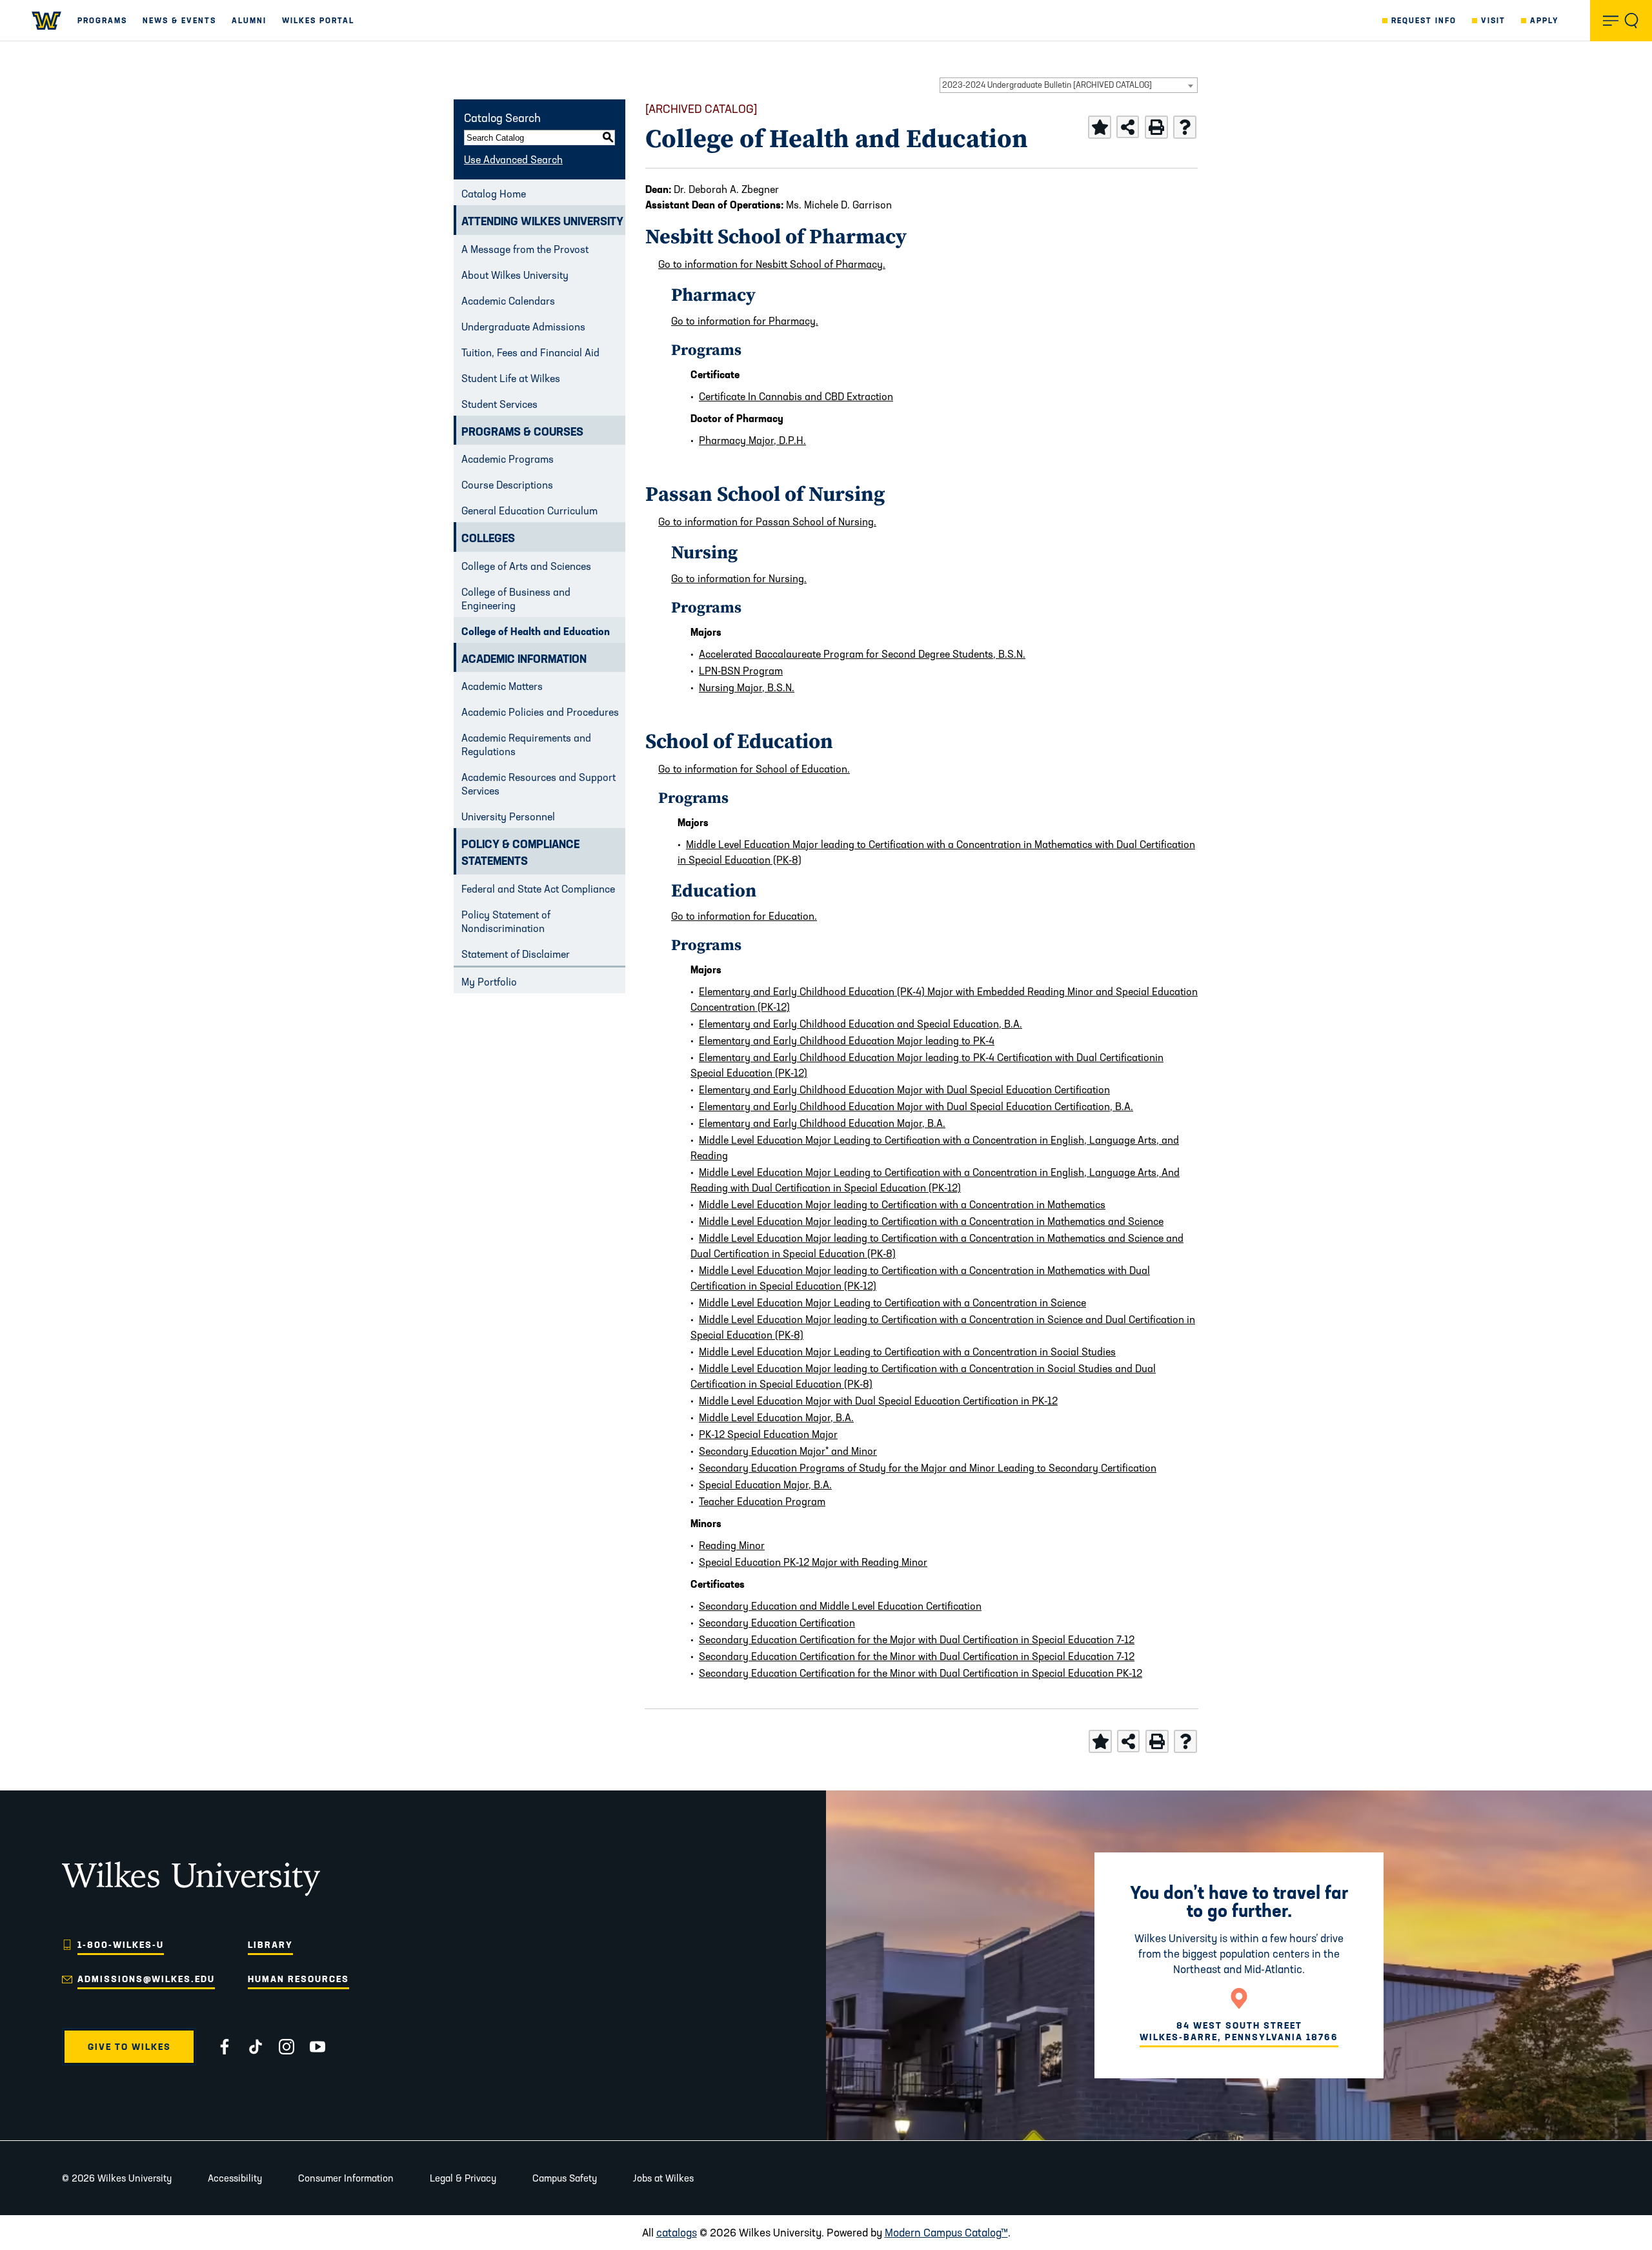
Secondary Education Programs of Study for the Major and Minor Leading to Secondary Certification (928, 1468)
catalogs (677, 2232)
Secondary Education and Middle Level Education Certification (840, 1606)
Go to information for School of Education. (754, 769)
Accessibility (235, 2178)
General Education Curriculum (529, 511)
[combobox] (1069, 85)
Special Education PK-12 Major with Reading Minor (813, 1562)
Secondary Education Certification (777, 1623)
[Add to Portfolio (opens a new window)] (1100, 127)
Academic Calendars (508, 301)
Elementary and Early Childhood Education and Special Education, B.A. (861, 1024)
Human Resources (298, 1979)
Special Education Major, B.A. (765, 1485)
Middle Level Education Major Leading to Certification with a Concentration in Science (892, 1302)
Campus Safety (565, 2178)
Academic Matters (502, 686)
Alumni (249, 20)
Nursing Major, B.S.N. (747, 687)
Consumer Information (346, 2178)
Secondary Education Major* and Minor (788, 1451)
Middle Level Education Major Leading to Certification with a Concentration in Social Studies (907, 1352)
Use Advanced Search (513, 159)
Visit (1493, 20)
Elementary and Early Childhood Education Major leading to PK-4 (847, 1040)
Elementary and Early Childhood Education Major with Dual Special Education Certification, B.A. (916, 1106)
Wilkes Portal (318, 20)
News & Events (179, 20)
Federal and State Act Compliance (538, 889)
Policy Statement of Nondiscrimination (506, 921)
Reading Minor (732, 1545)
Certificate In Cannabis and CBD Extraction (796, 396)
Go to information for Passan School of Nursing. (767, 522)
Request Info (1424, 20)
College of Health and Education (536, 631)
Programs (102, 20)
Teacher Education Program (762, 1501)
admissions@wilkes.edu (146, 1979)
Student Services (499, 404)
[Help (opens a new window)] (1185, 127)
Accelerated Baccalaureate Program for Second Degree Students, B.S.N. (862, 654)
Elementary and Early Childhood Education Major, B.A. (822, 1123)
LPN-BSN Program (741, 671)
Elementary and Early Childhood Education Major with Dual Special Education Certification (904, 1090)
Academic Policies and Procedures (540, 712)
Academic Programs (508, 459)
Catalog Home (494, 194)
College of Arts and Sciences (526, 566)
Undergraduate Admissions (523, 327)
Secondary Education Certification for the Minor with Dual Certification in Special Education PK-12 (921, 1673)
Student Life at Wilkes (511, 378)
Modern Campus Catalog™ (946, 2232)
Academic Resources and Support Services (539, 784)
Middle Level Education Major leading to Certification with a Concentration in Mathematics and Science (931, 1221)
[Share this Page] (1128, 127)
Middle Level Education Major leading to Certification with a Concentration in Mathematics (902, 1204)
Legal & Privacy (463, 2178)
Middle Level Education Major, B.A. (776, 1417)
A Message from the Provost (525, 249)
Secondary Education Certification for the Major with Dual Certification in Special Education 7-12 (917, 1639)
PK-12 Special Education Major (768, 1434)
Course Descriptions (507, 485)
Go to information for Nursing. (739, 578)
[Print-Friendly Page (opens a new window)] (1156, 127)
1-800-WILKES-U (121, 1945)
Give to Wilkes (129, 2047)
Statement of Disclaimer (516, 954)
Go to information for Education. (744, 916)
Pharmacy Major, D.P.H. (752, 440)
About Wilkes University (515, 275)
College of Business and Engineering (516, 599)
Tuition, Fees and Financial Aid (530, 352)
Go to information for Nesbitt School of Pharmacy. (772, 264)
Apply (1545, 20)
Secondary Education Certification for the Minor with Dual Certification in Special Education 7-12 (917, 1656)
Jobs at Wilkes (663, 2178)
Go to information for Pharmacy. (745, 321)
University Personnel (508, 816)
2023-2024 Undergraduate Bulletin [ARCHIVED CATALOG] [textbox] (1047, 85)
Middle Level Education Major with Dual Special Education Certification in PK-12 (878, 1401)
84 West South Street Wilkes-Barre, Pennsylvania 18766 (1239, 2031)
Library (270, 1945)
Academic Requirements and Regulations (526, 745)
